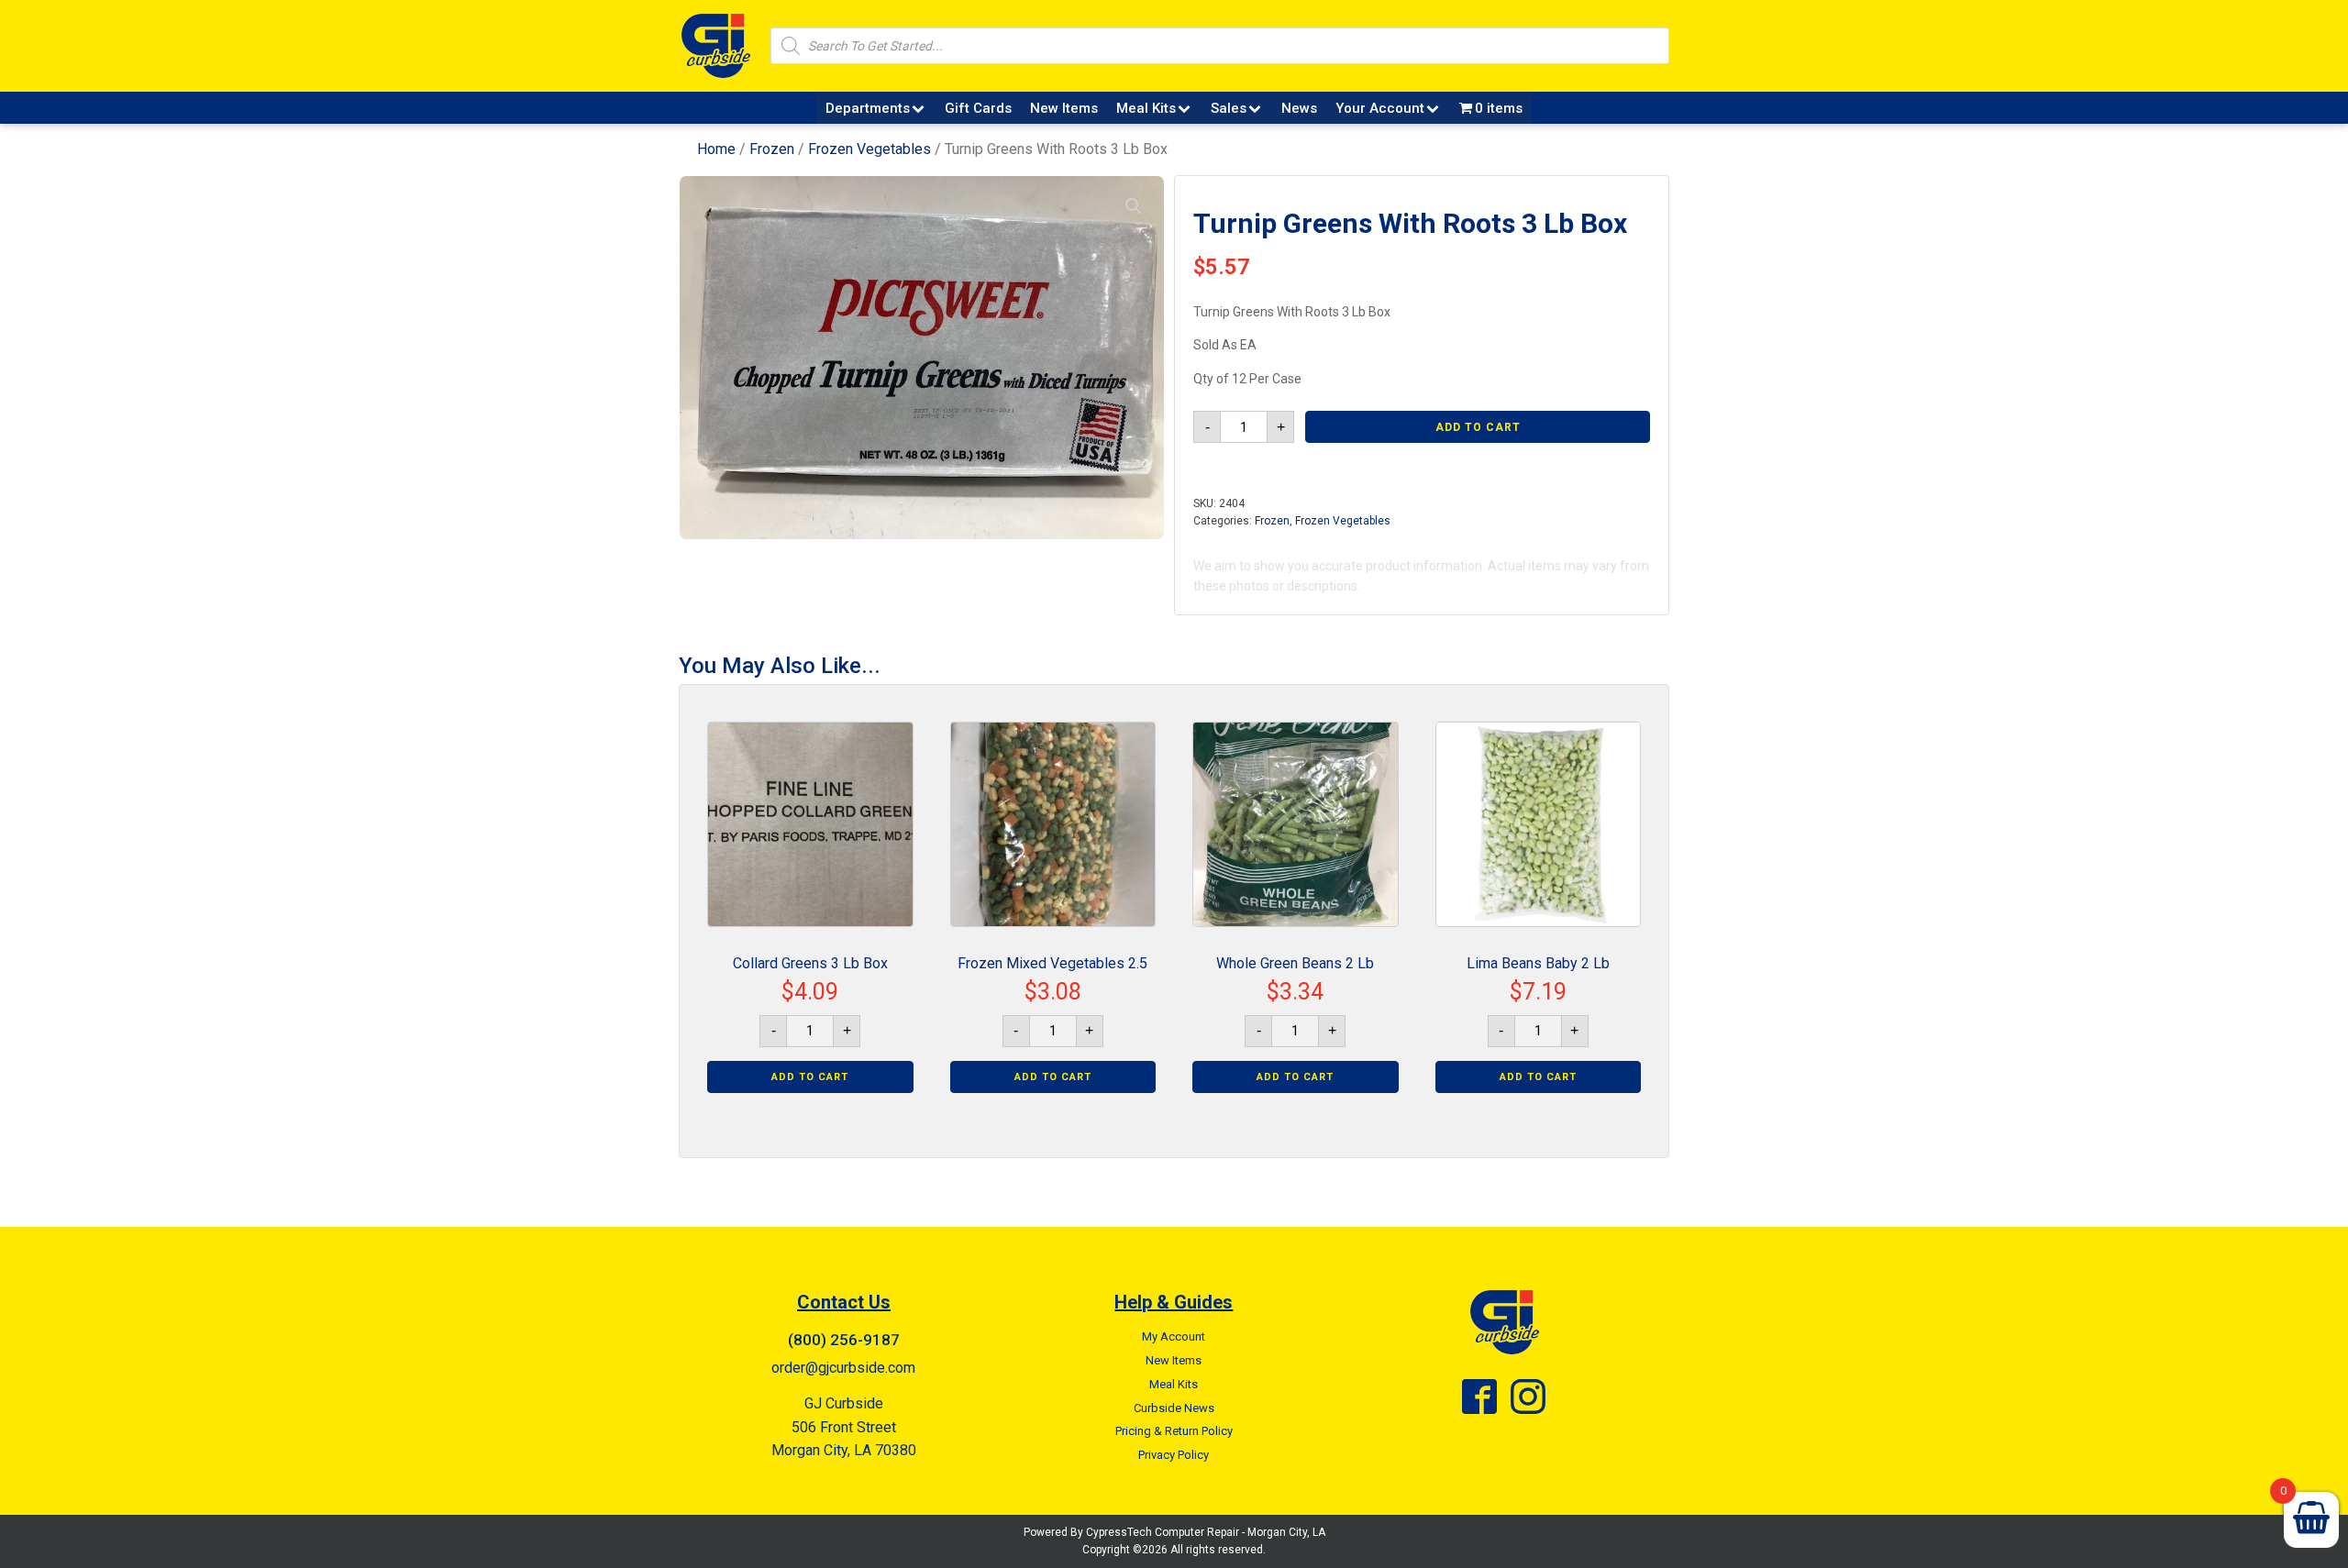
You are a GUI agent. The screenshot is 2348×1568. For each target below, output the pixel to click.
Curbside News (1174, 1408)
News (1299, 108)
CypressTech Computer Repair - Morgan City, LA (1206, 1532)
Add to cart (1478, 427)
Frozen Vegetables (869, 149)
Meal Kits (1146, 108)
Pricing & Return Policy (1174, 1431)
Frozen (772, 149)
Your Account (1380, 108)
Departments (868, 108)
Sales (1229, 108)
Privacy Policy (1174, 1455)
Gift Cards (978, 108)
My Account (1174, 1336)
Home (716, 149)
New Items (1064, 108)
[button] (1134, 206)
